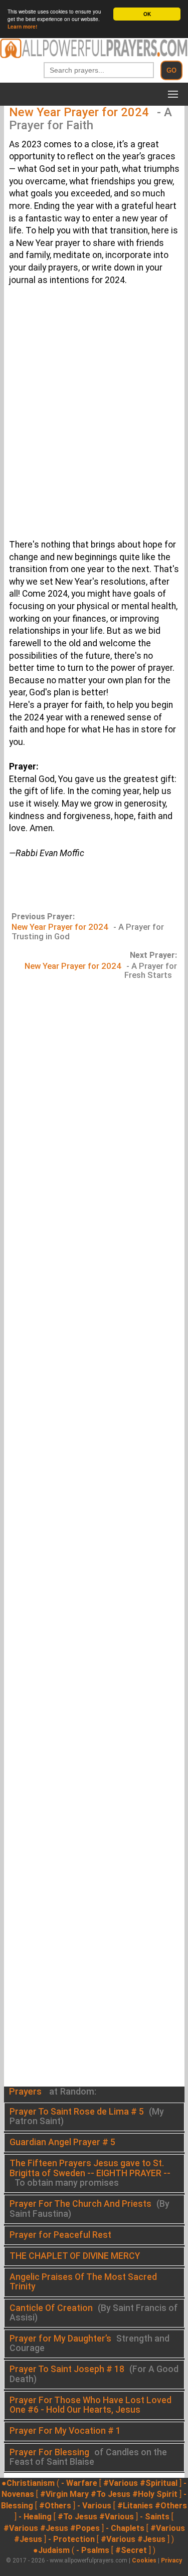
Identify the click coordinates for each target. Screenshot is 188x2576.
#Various (121, 2483)
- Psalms (93, 2550)
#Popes (85, 2528)
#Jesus (54, 2528)
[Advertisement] (94, 419)
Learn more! (22, 27)
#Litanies (135, 2506)
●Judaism (51, 2550)
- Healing (35, 2517)
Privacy (171, 2560)
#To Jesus (111, 2494)
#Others (55, 2506)
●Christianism (28, 2483)
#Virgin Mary (64, 2494)
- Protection (71, 2539)
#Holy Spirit (155, 2494)
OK (147, 14)
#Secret (131, 2550)
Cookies (144, 2560)
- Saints (155, 2517)
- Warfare (79, 2483)
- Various (94, 2506)
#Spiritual (159, 2483)
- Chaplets (125, 2528)
